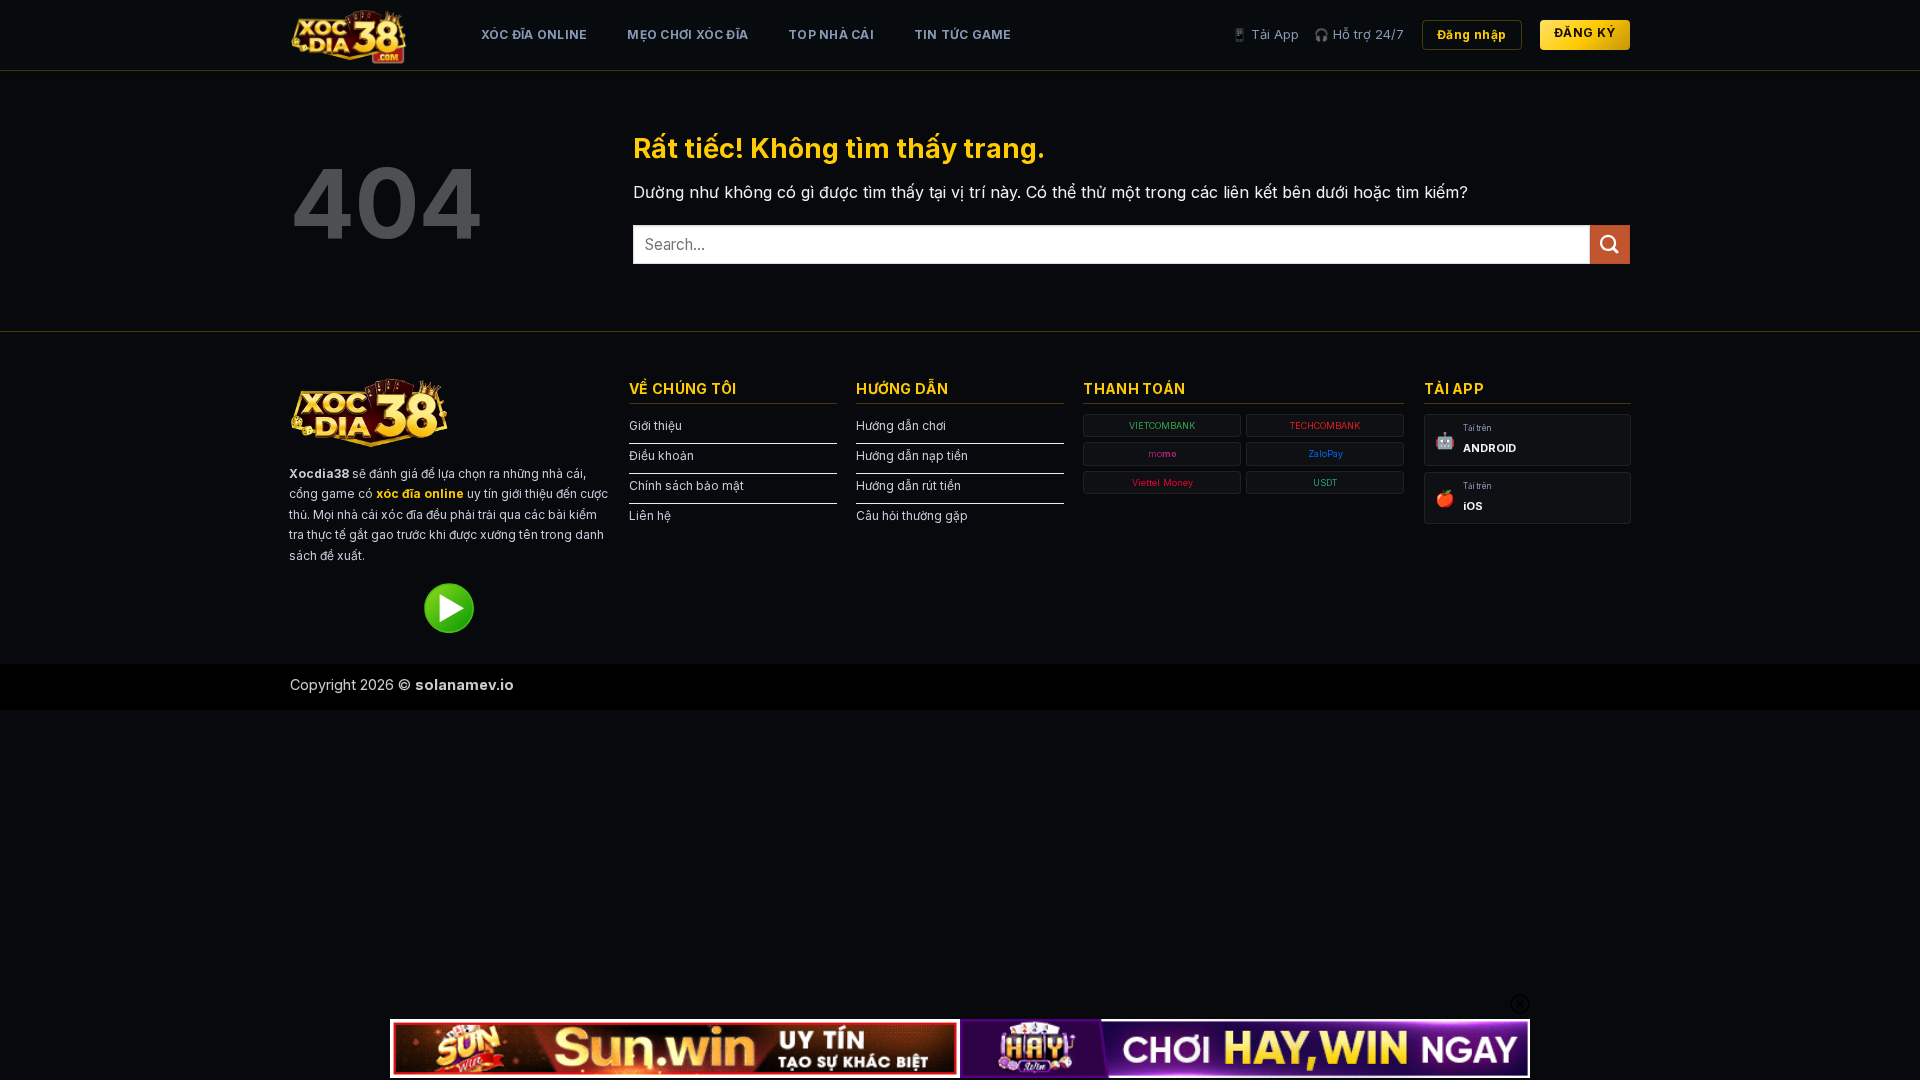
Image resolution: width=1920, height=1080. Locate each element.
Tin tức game (963, 34)
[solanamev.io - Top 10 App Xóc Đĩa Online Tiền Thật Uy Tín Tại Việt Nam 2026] (365, 35)
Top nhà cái (831, 34)
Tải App (1265, 34)
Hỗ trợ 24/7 (1359, 34)
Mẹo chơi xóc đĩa (687, 34)
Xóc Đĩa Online (534, 34)
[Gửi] (1610, 244)
